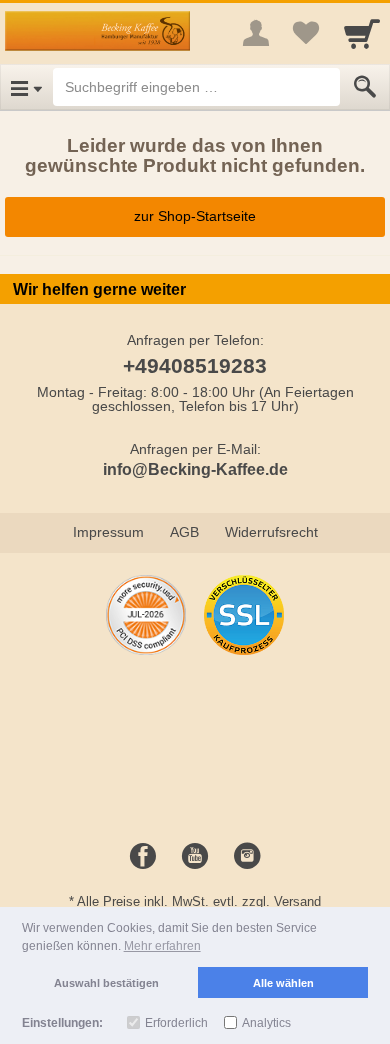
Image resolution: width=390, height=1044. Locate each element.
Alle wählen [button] (283, 983)
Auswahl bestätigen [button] (106, 983)
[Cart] (362, 33)
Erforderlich (176, 1023)
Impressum (108, 532)
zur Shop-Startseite (195, 216)
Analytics (266, 1023)
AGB (184, 532)
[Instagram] (247, 857)
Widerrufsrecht (271, 532)
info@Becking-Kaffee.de (195, 469)
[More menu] (256, 33)
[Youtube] (195, 857)
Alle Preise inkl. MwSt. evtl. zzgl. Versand (199, 901)
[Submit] (365, 87)
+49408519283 (195, 365)
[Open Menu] (26, 87)
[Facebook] (143, 857)
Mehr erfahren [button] (162, 946)
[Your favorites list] (306, 33)
